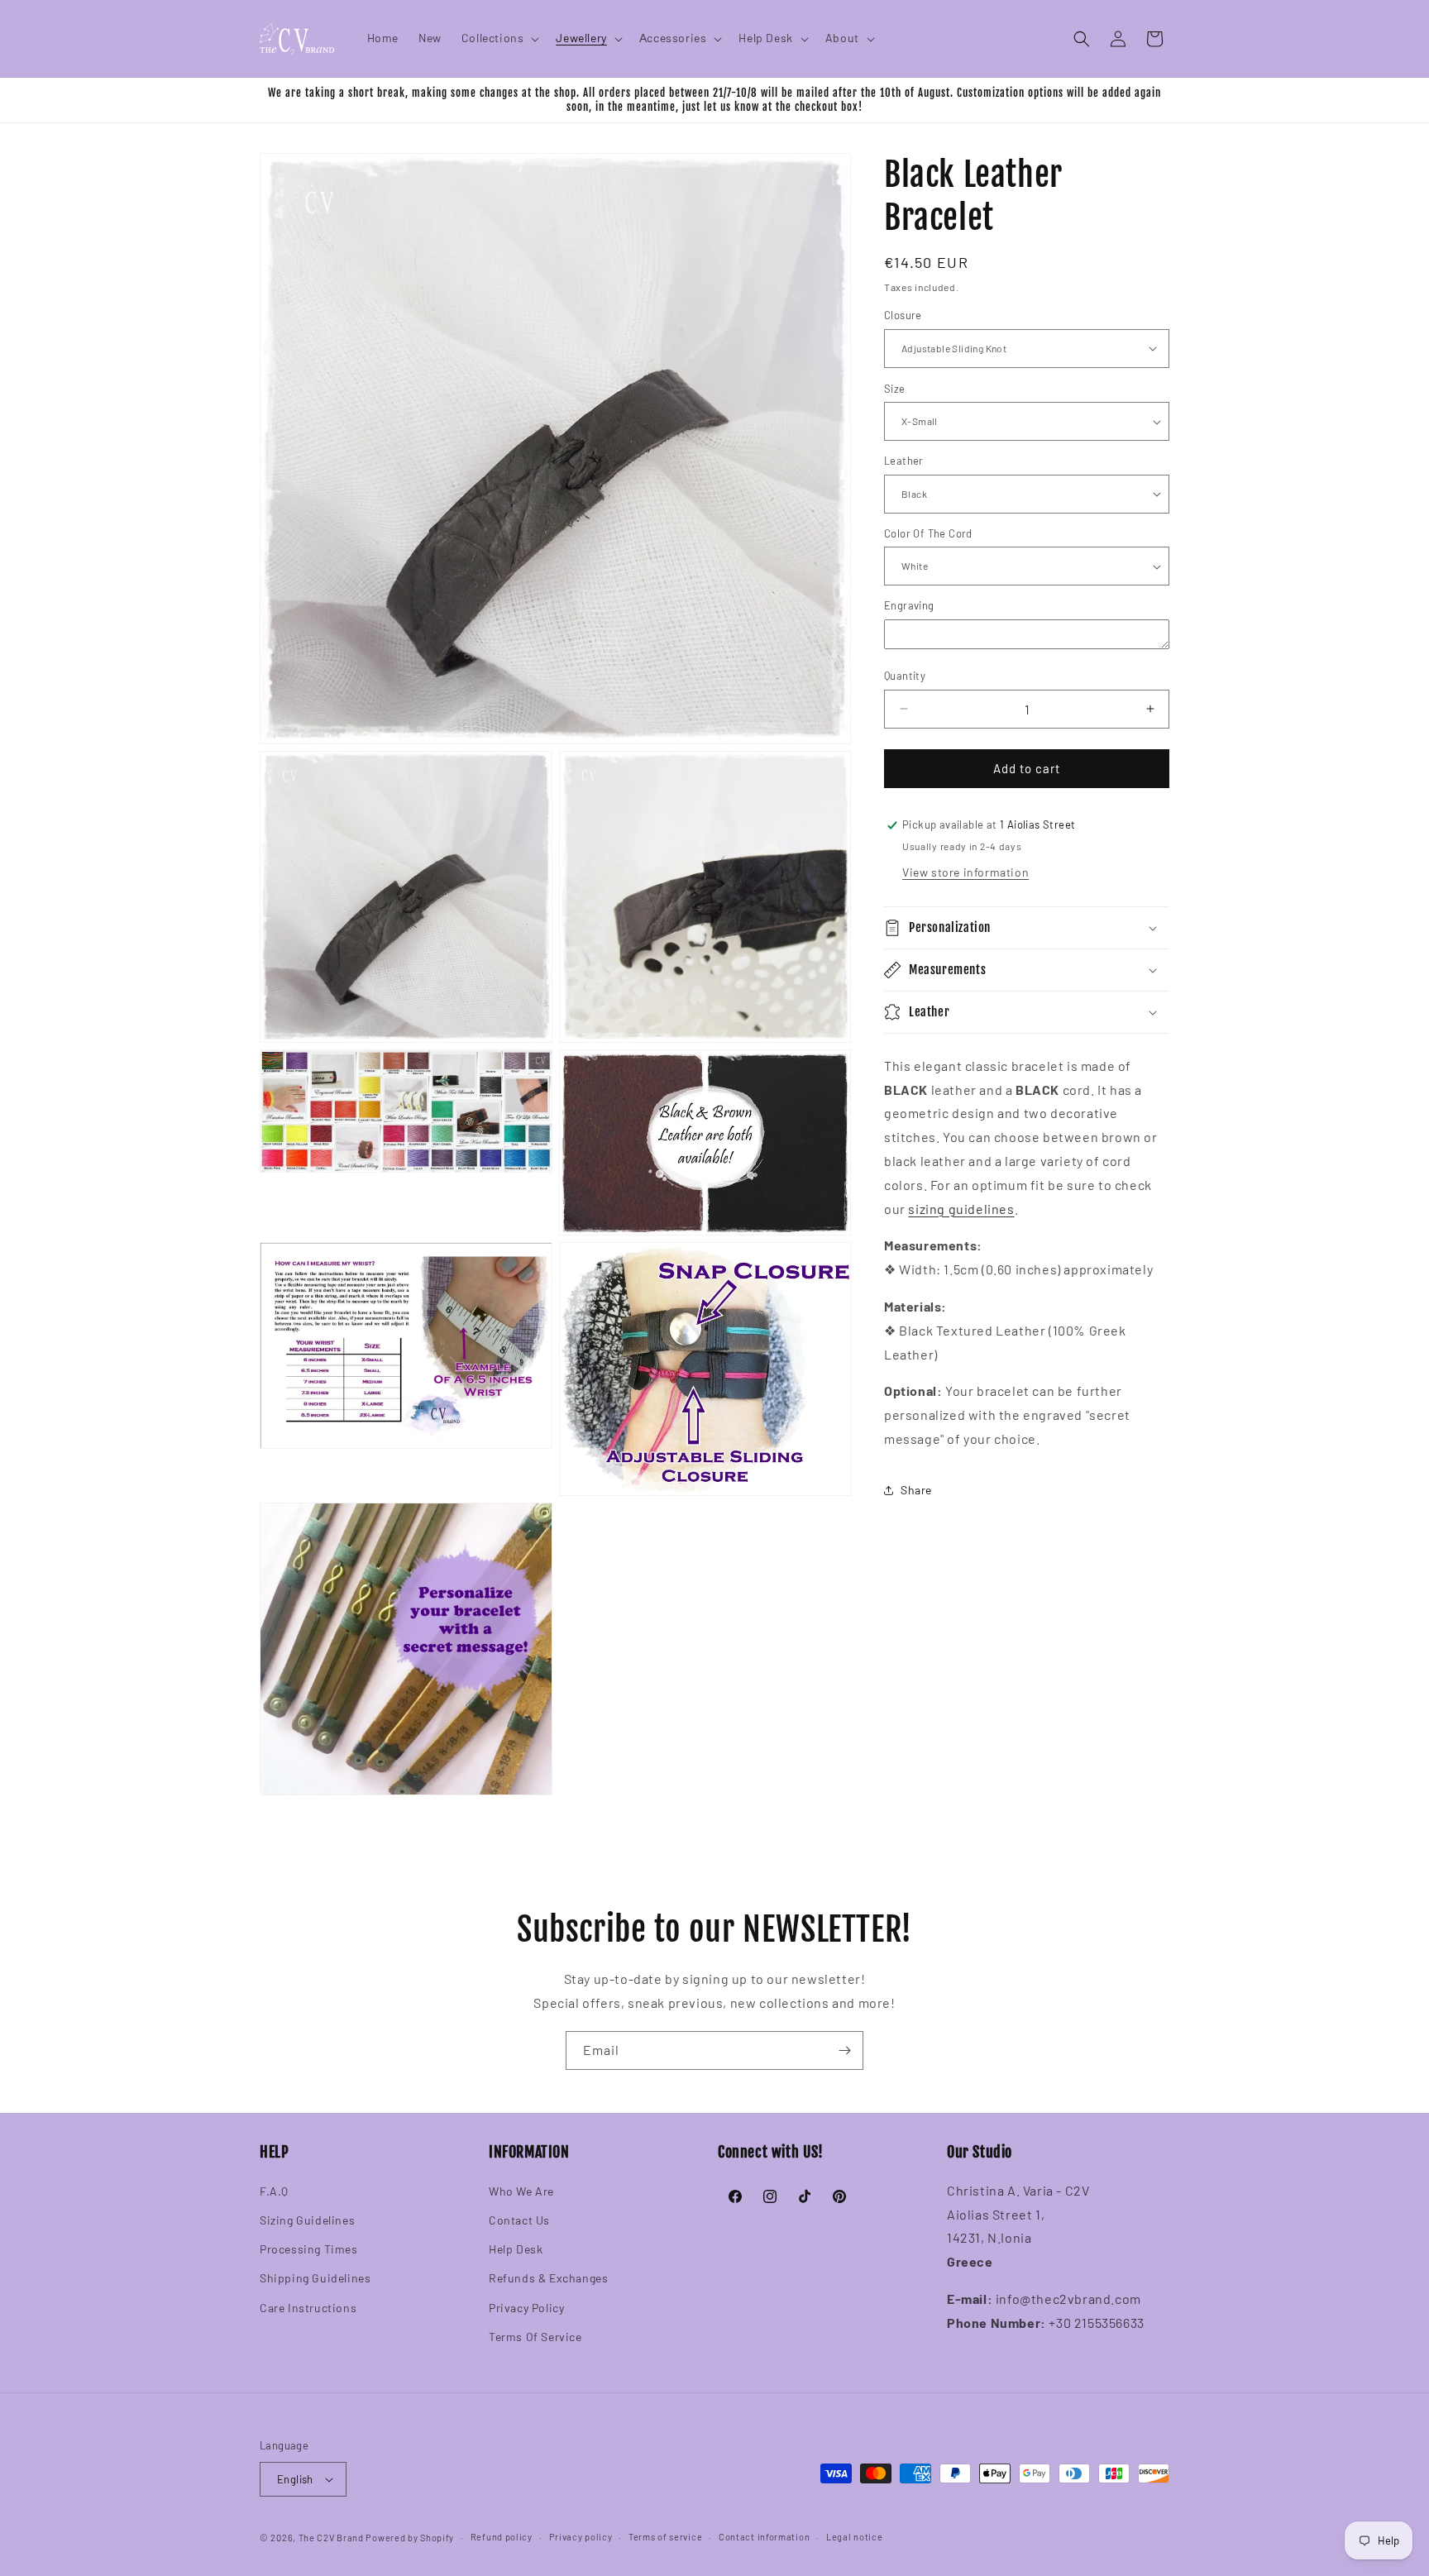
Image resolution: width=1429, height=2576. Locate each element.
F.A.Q (274, 2191)
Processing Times (309, 2249)
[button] (499, 38)
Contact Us (519, 2220)
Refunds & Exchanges (548, 2278)
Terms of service (665, 2537)
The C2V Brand (331, 2538)
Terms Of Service (535, 2337)
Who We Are (521, 2191)
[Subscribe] (844, 2050)
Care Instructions (308, 2308)
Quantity (905, 676)
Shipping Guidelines (315, 2278)
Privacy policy (581, 2537)
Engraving (909, 605)
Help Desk (516, 2249)
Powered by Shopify (410, 2538)
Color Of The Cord (928, 533)
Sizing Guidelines (307, 2220)
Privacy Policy (526, 2308)
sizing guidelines (961, 1209)
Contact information (764, 2537)
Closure (903, 315)
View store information (965, 872)
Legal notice (854, 2537)
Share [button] (916, 1490)
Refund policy (502, 2537)
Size (895, 389)
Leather (904, 461)
